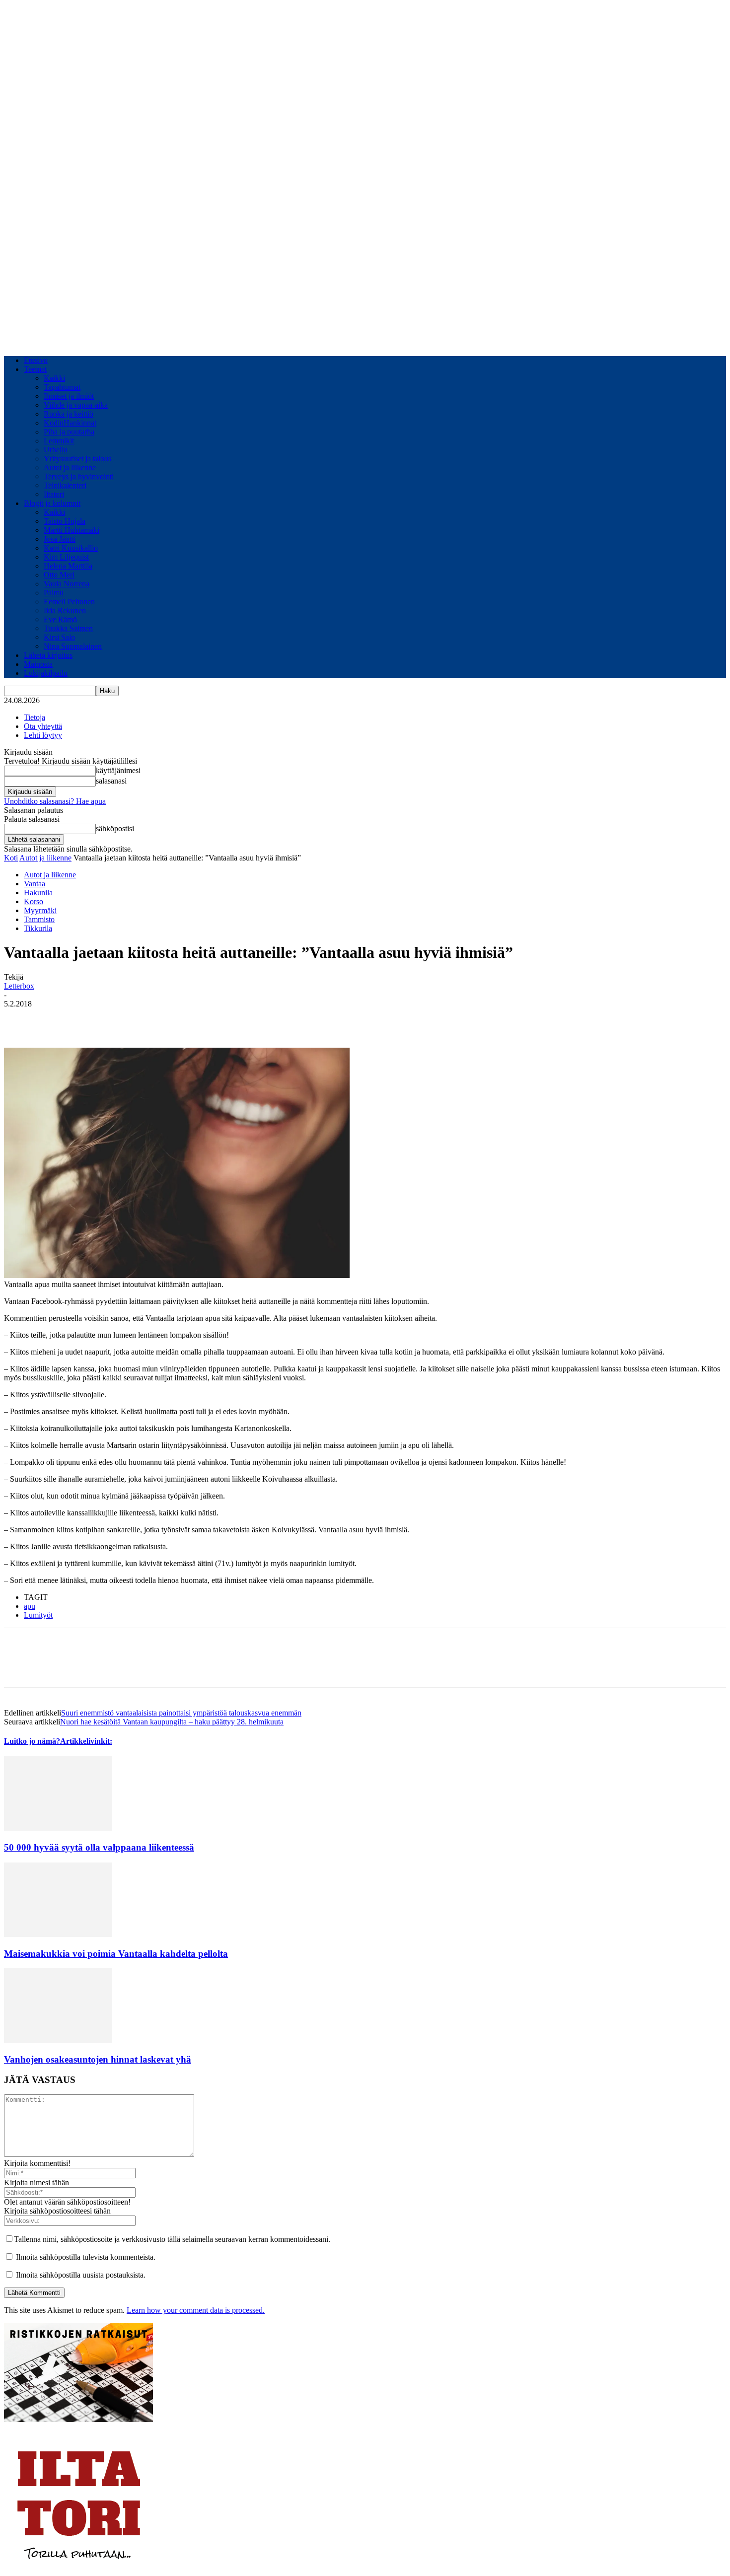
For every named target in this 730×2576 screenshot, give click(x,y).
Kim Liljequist (66, 557)
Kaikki (54, 378)
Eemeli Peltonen (69, 602)
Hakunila (38, 893)
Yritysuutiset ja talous (77, 459)
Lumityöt (38, 1615)
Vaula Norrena (67, 584)
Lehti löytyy (43, 735)
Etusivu (36, 360)
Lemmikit (59, 441)
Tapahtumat (62, 387)
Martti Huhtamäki (72, 530)
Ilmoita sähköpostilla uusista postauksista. (81, 2275)
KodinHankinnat (70, 423)
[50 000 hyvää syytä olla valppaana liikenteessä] (58, 1828)
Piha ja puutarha (69, 432)
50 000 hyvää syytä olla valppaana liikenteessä (99, 1847)
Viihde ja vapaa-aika (76, 405)
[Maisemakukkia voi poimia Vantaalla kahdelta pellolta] (58, 1934)
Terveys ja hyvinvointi (79, 476)
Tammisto (39, 919)
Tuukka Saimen (68, 628)
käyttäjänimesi (118, 770)
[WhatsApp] (92, 1019)
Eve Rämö (60, 619)
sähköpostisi (115, 828)
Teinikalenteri (65, 485)
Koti (11, 858)
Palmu (54, 593)
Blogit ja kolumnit (52, 503)
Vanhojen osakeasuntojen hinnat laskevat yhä (98, 2059)
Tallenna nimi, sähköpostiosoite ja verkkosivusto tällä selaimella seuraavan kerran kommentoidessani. (172, 2239)
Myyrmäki (40, 910)
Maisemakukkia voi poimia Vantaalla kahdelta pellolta (116, 1954)
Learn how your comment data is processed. (196, 2310)
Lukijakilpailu (46, 673)
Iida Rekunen (65, 610)
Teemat (35, 369)
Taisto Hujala (65, 521)
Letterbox (19, 986)
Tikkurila (38, 928)
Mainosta (38, 664)
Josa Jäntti (60, 539)
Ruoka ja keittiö (69, 414)
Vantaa (35, 884)
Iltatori (54, 494)
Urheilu (56, 450)
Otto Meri (59, 575)
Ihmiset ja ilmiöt (69, 396)
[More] (128, 1019)
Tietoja (35, 717)
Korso (34, 901)
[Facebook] (20, 1019)
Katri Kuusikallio (71, 548)
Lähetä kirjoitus (48, 655)
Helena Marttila (68, 566)
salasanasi (111, 781)
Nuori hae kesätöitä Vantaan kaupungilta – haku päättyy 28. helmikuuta (172, 1722)
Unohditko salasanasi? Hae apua (55, 801)
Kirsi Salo (59, 637)
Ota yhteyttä (43, 726)
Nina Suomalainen (73, 646)
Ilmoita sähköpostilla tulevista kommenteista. (86, 2257)
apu (30, 1606)
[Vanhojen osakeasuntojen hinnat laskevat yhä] (58, 2040)
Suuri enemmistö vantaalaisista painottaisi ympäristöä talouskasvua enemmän (181, 1713)
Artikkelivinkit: (86, 1741)
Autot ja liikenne (70, 467)
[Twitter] (56, 1019)
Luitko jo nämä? (32, 1741)
